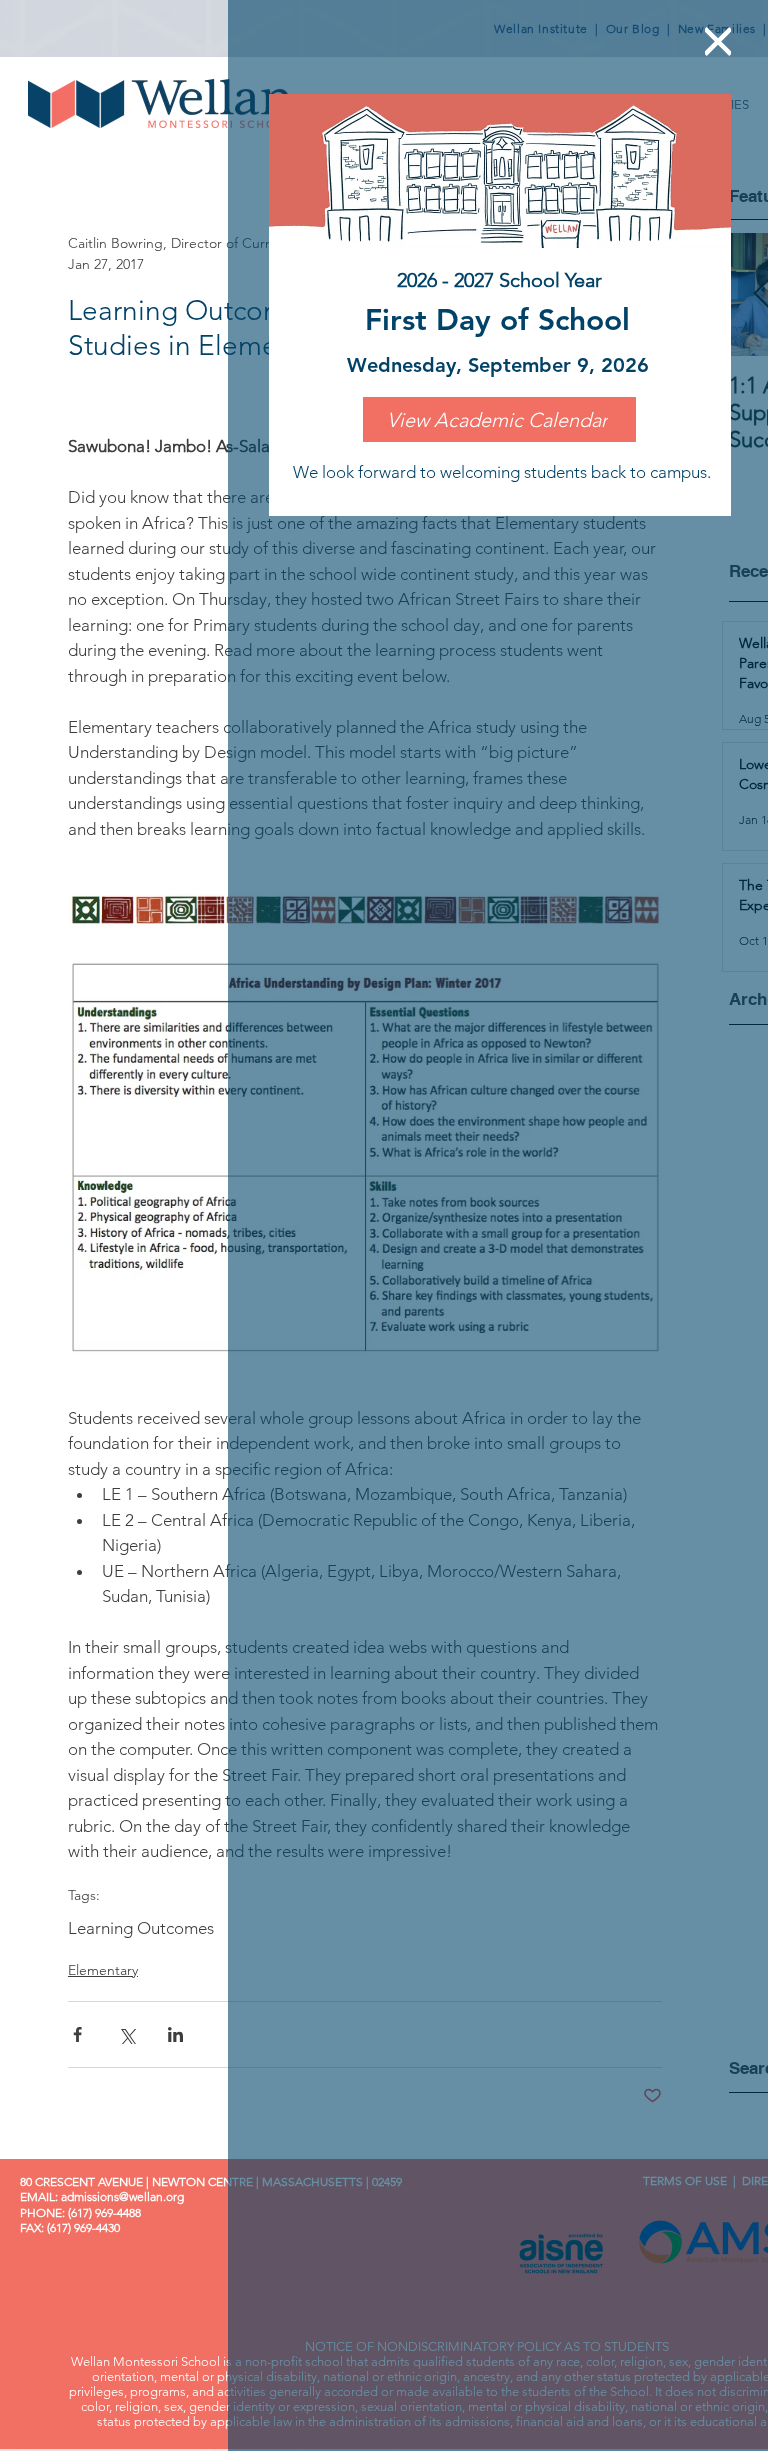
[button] (718, 41)
